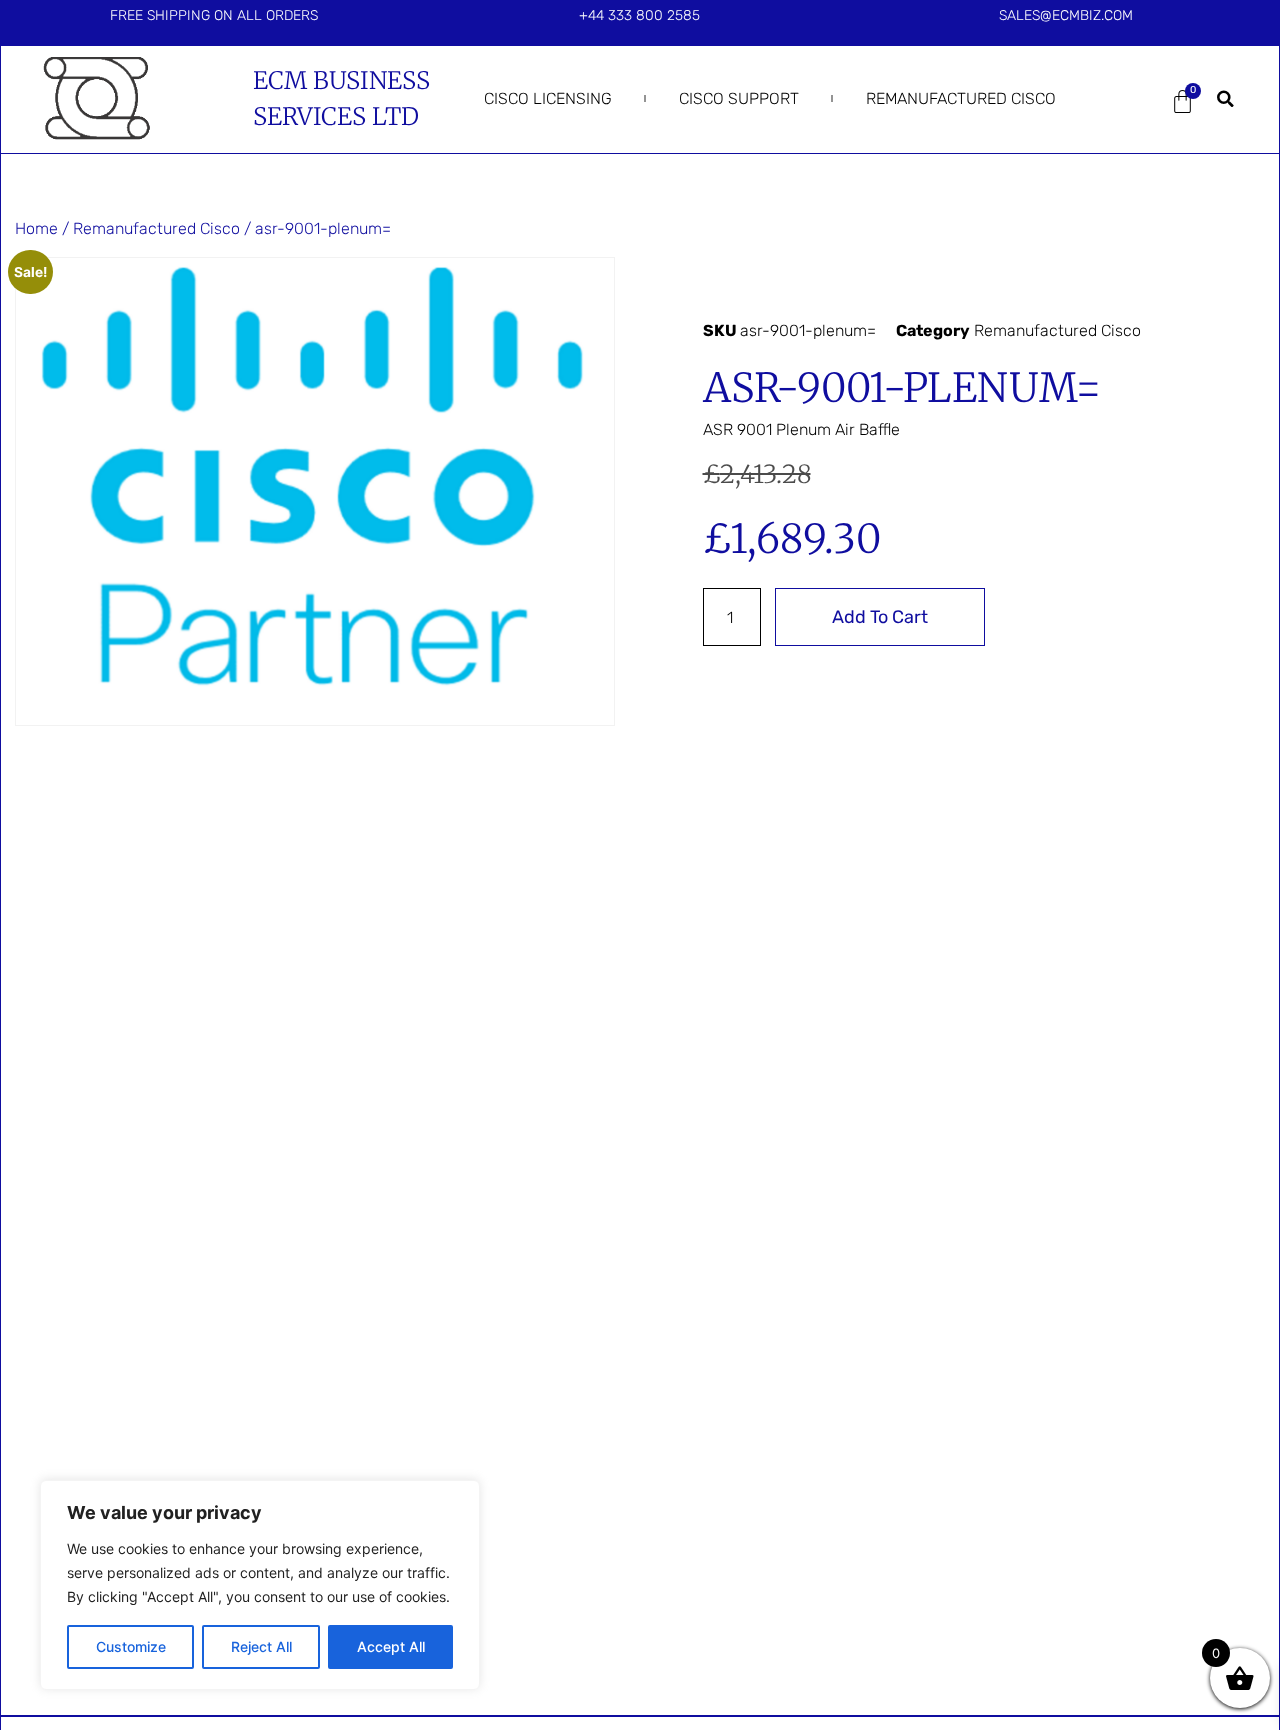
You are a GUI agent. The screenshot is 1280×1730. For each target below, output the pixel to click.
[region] (260, 1585)
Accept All (391, 1646)
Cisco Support (739, 98)
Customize (131, 1646)
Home (36, 228)
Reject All (261, 1646)
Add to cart (880, 617)
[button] (1225, 99)
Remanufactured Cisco (961, 98)
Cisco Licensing (548, 98)
